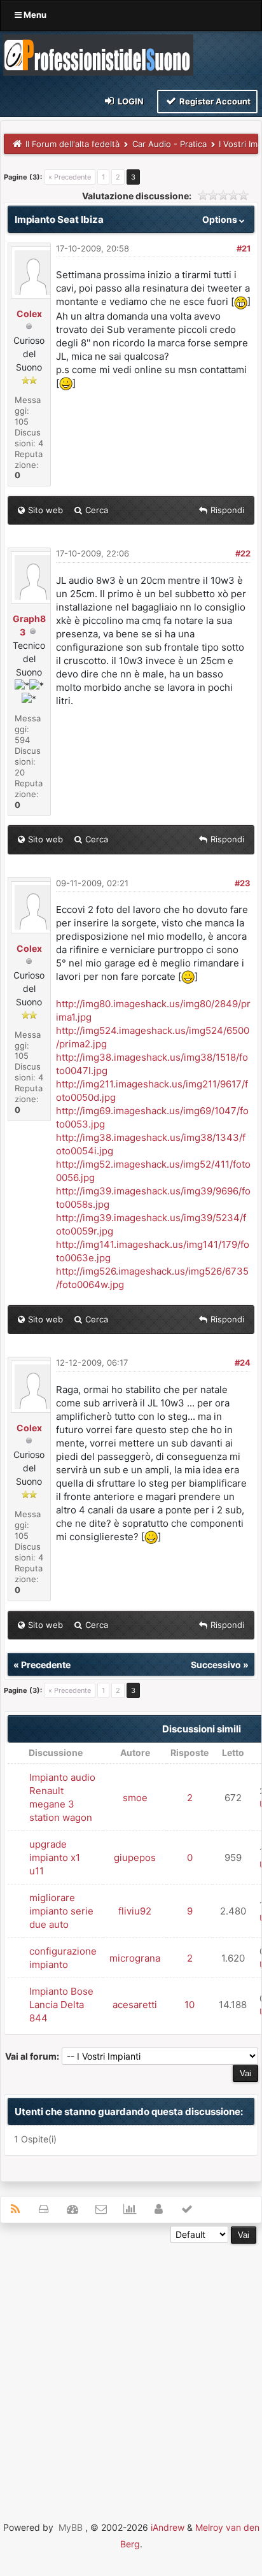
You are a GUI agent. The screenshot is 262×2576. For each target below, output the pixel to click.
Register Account (214, 101)
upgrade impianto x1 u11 (55, 1858)
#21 (244, 248)
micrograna (135, 1958)
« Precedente (70, 177)
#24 (243, 1362)
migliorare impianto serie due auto (61, 1911)
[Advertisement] (131, 2375)
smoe (135, 1798)
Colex (29, 314)
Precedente (46, 1665)
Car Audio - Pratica (169, 144)
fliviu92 (135, 1911)
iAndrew (168, 2527)
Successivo (216, 1665)
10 (190, 2005)
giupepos (135, 1858)
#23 (243, 883)
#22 (243, 553)
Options (221, 219)
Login (130, 101)
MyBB (71, 2527)
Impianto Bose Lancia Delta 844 (61, 2005)
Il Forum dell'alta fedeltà (72, 144)
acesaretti (135, 2005)
